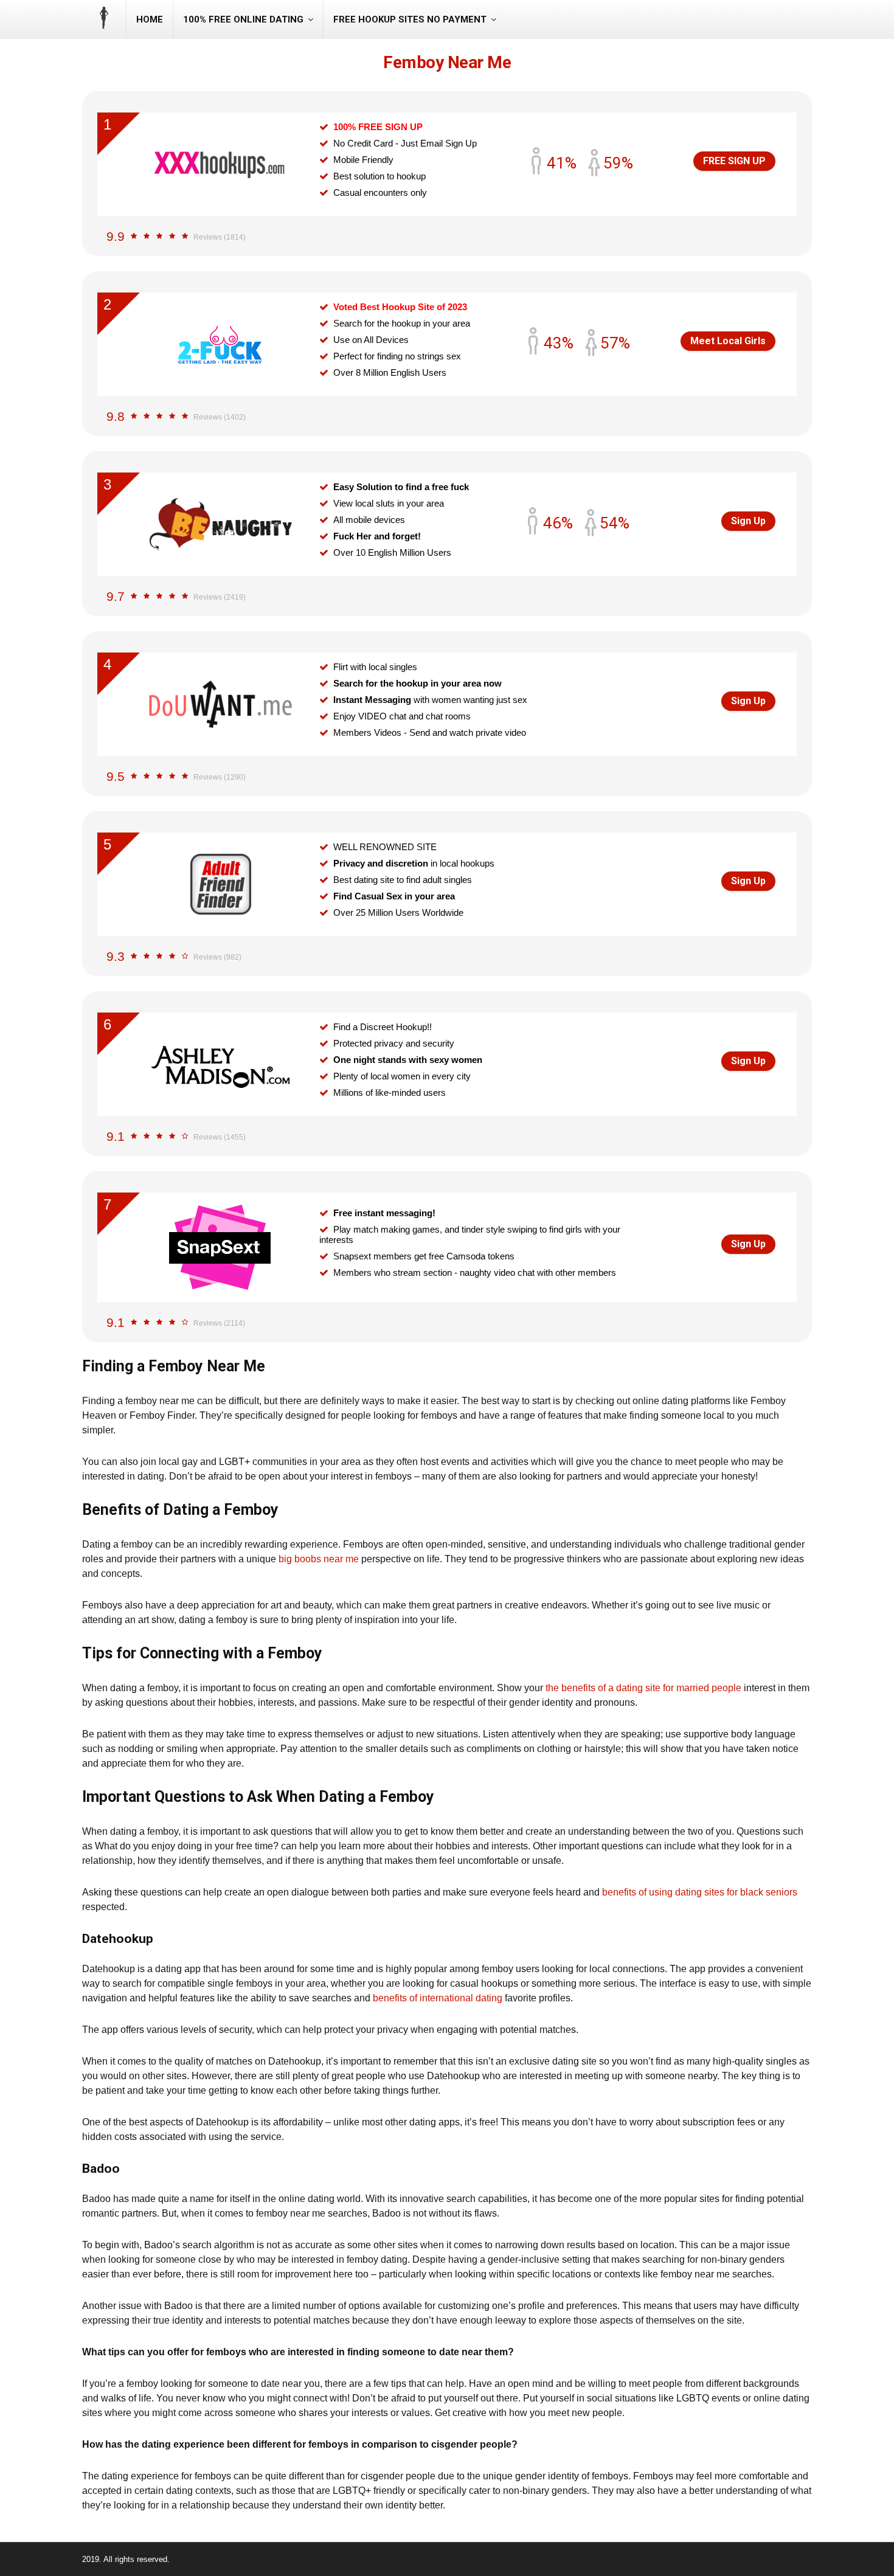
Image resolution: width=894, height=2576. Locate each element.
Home (150, 19)
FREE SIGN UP (734, 161)
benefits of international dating (438, 1998)
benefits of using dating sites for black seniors (700, 1892)
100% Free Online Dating (243, 19)
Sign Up (748, 521)
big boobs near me (319, 1559)
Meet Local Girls (728, 341)
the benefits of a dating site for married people (643, 1688)
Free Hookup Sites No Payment (410, 19)
